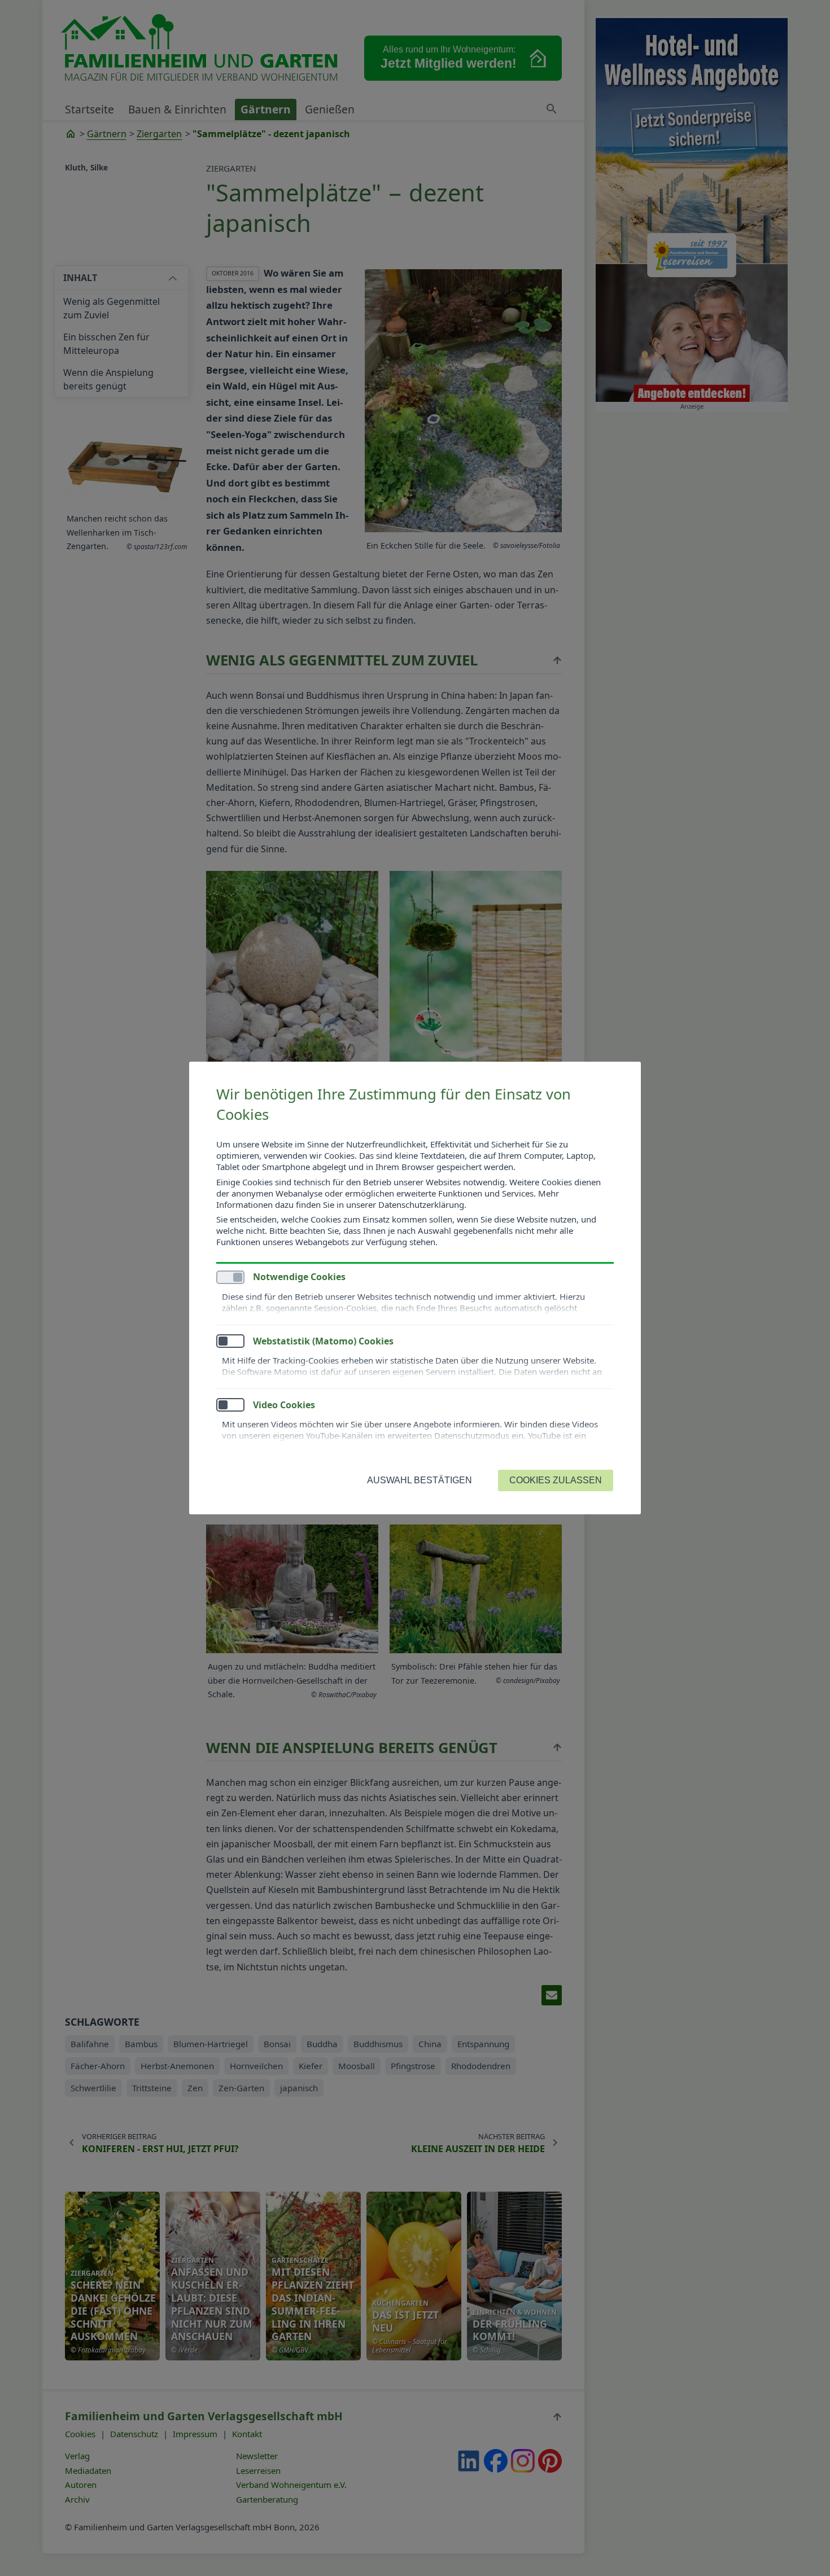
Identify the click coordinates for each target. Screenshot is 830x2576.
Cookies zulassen (556, 1480)
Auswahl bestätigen (420, 1480)
